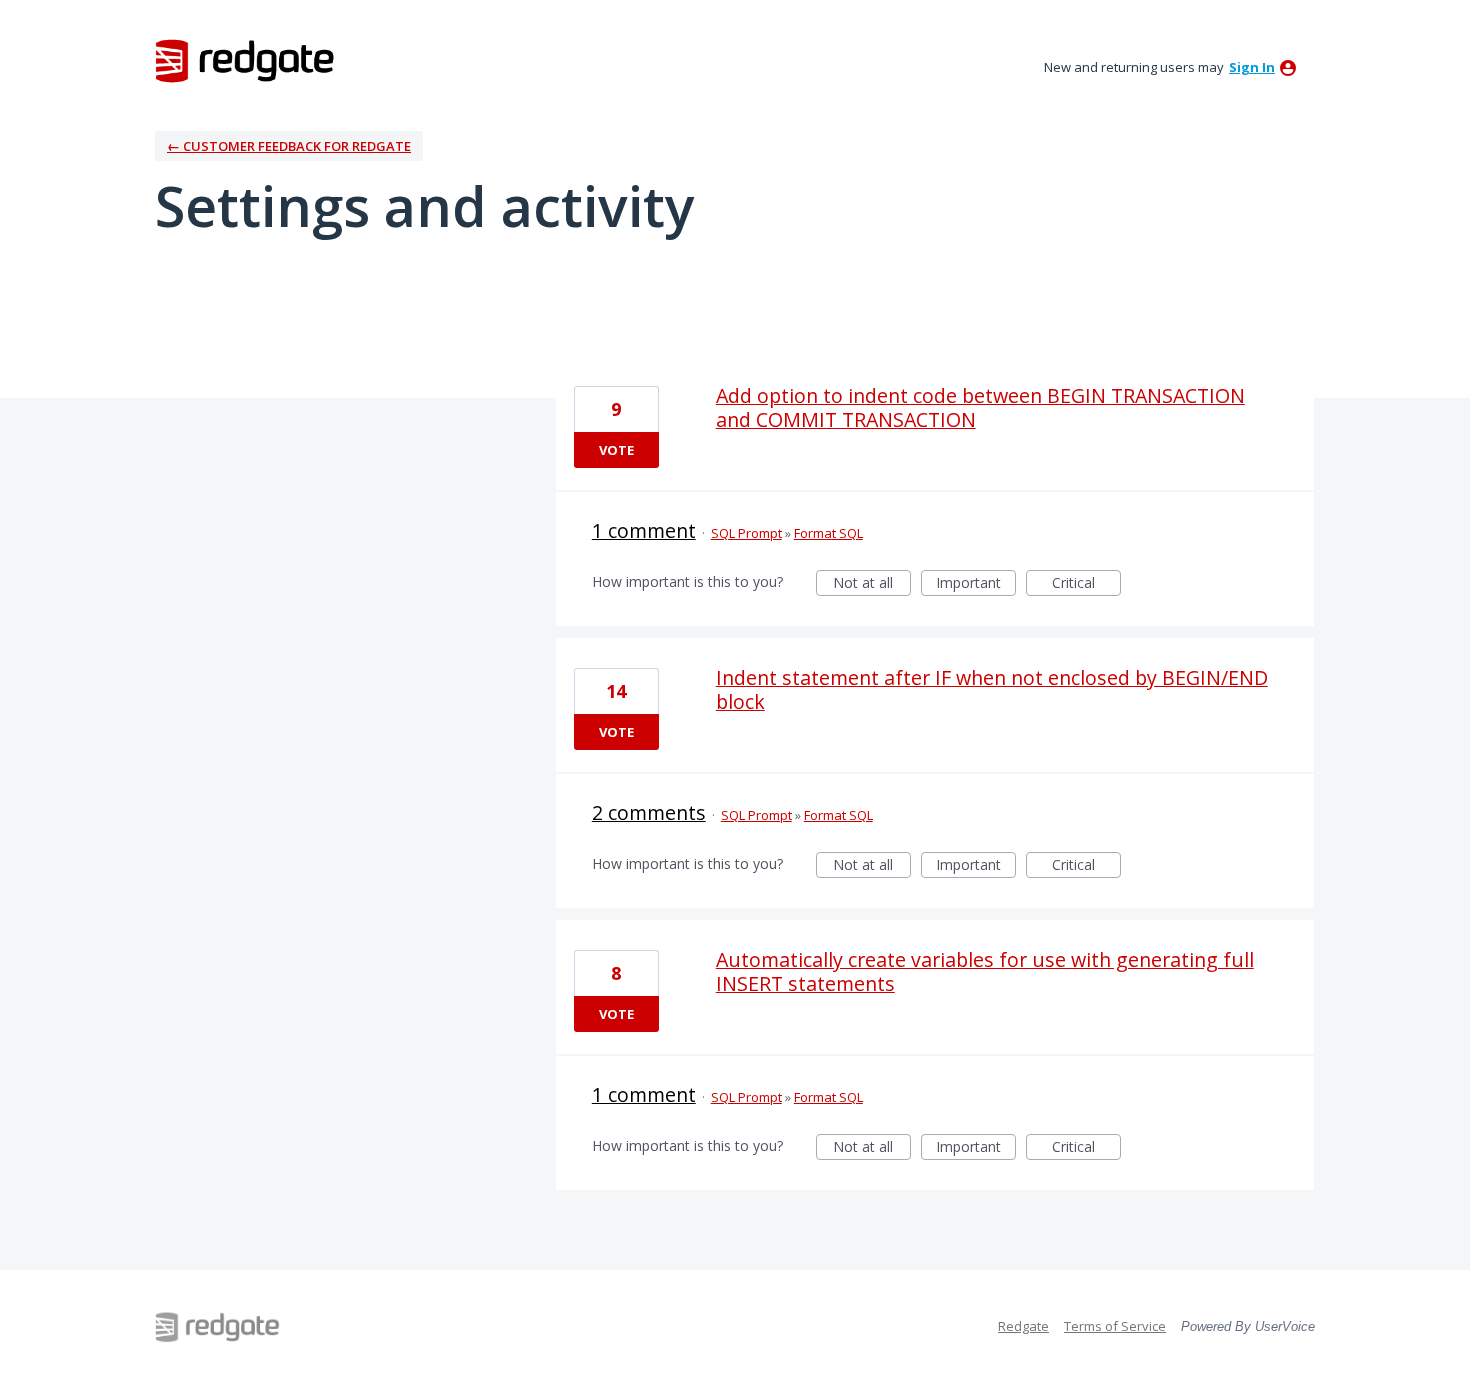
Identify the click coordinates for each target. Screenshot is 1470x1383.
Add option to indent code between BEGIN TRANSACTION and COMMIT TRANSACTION (980, 407)
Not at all (872, 584)
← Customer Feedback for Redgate (289, 146)
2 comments (649, 812)
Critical (1086, 584)
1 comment (644, 530)
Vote (616, 450)
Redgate (1023, 1326)
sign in (1252, 67)
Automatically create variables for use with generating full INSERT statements (985, 971)
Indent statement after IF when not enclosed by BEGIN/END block (992, 689)
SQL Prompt (746, 533)
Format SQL (828, 533)
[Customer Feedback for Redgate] (245, 60)
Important (976, 584)
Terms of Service (1115, 1326)
